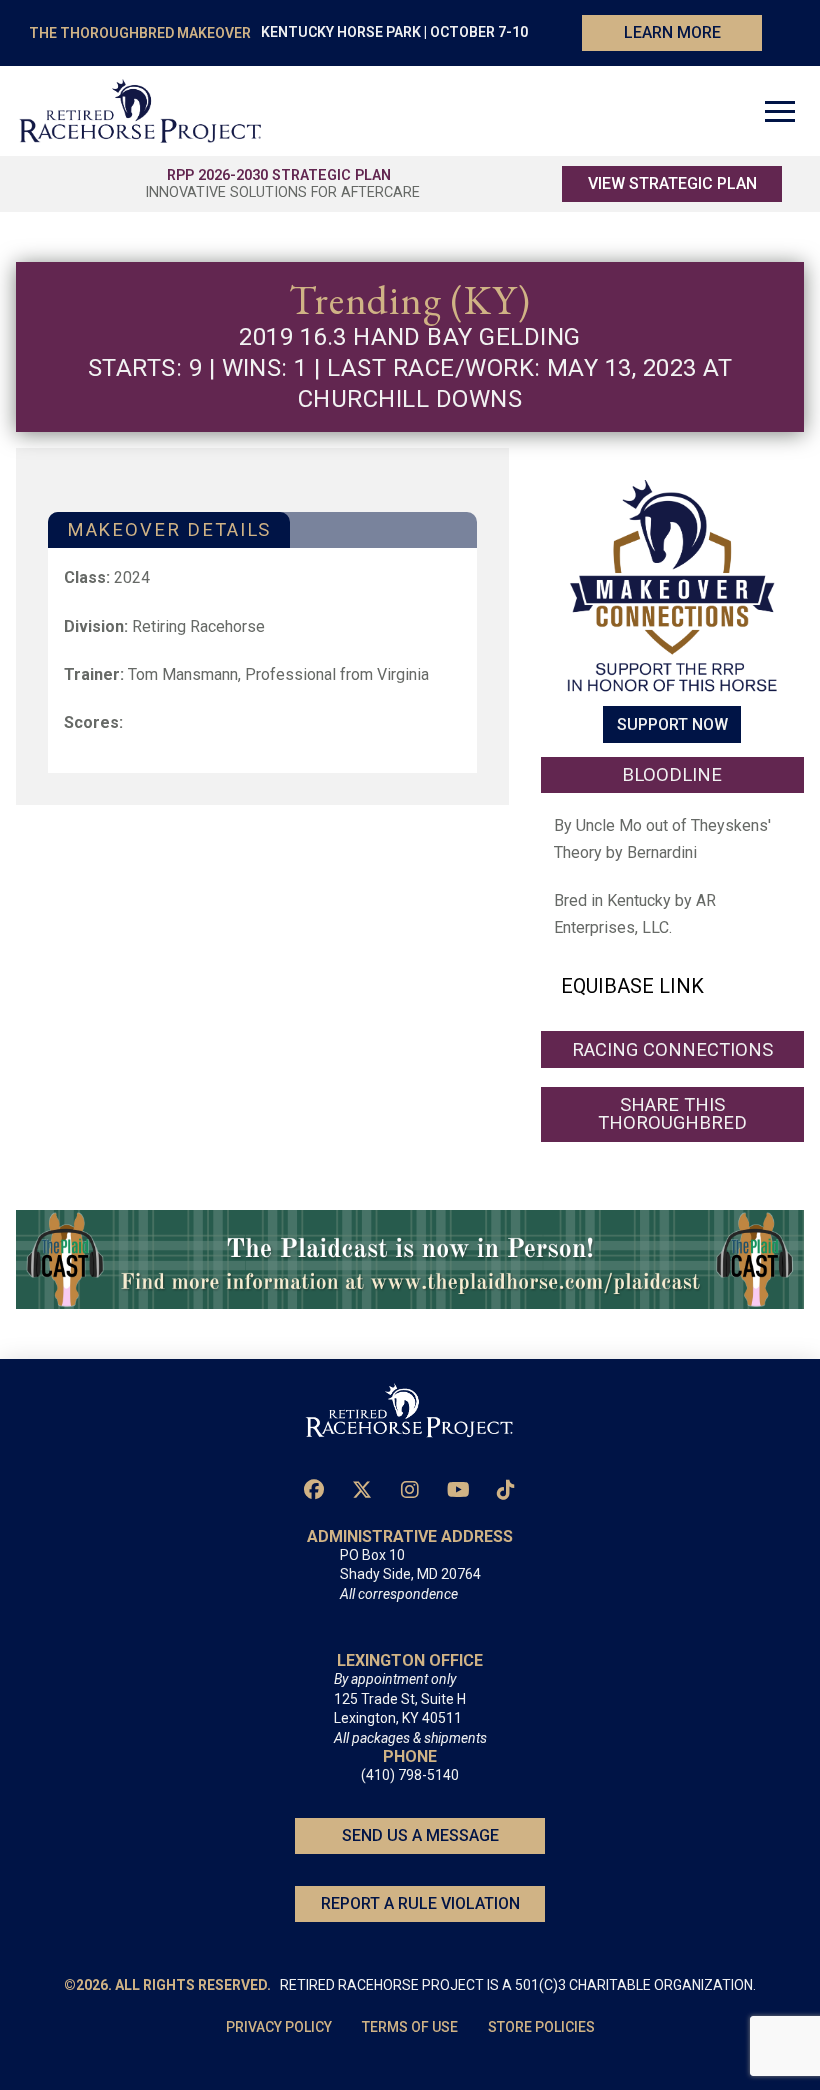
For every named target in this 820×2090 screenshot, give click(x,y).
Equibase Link (632, 986)
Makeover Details (169, 529)
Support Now (672, 724)
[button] (780, 111)
